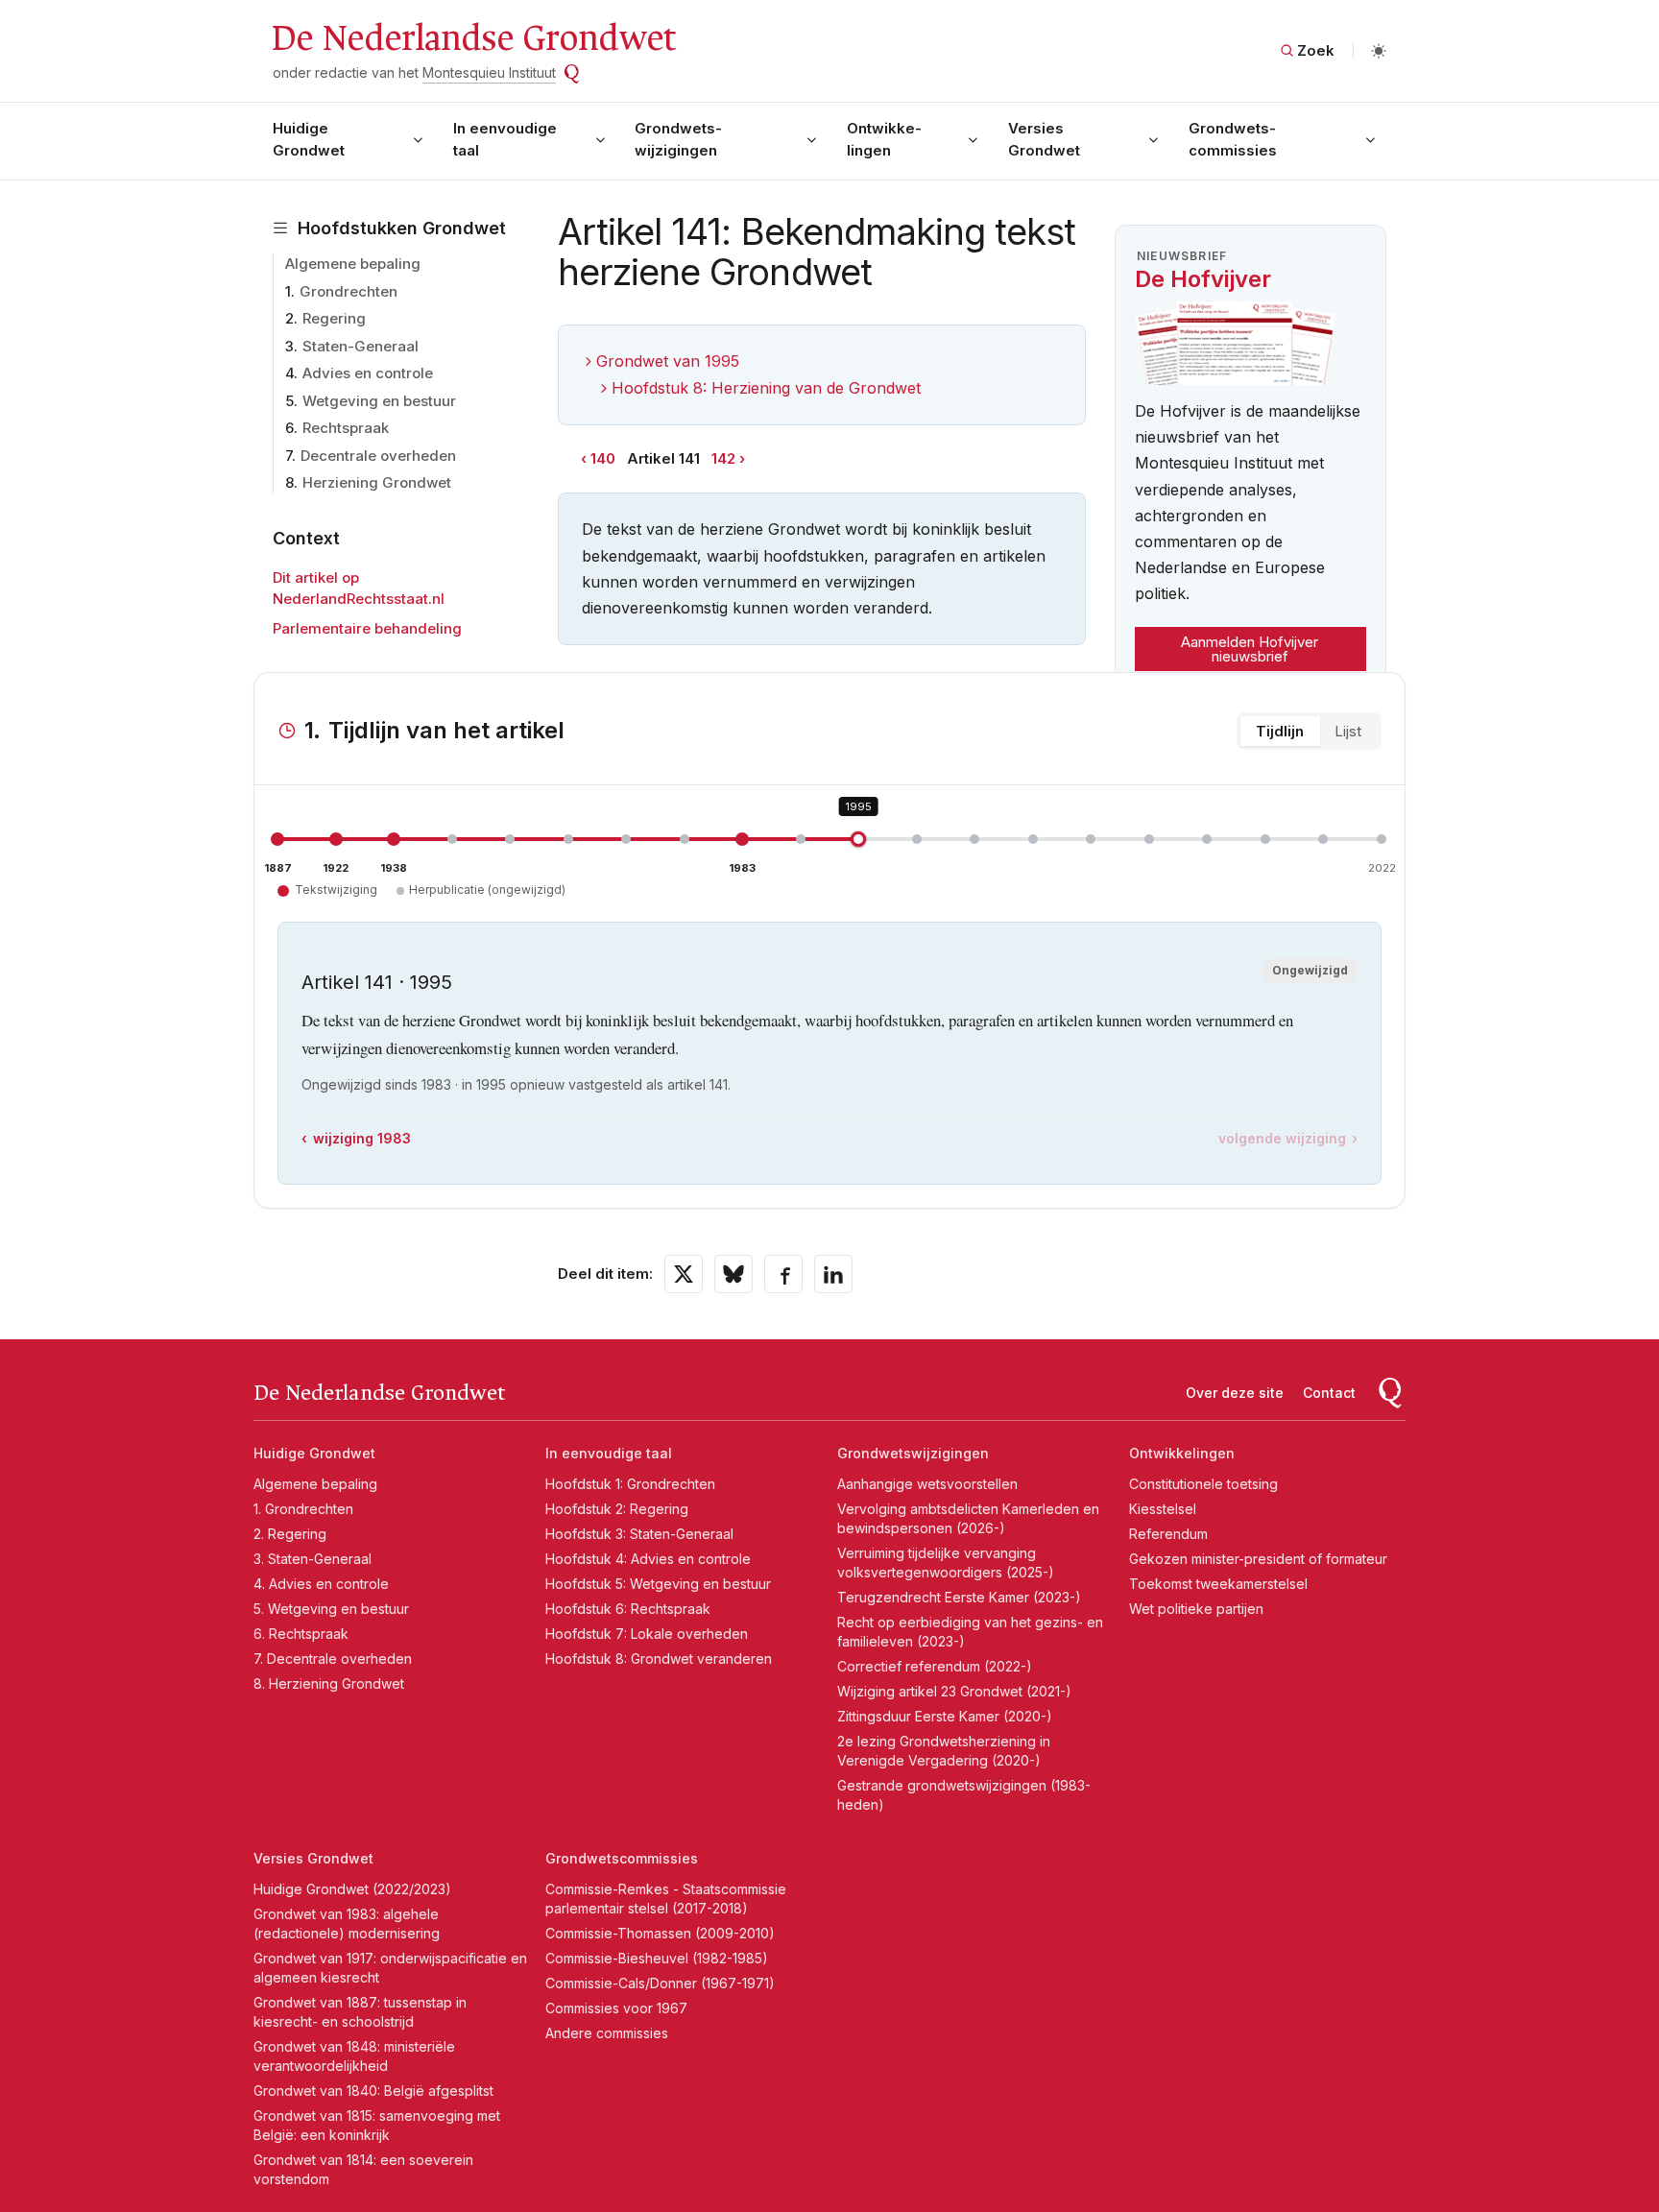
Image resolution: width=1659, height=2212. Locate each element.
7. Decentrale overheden (333, 1659)
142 (723, 458)
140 (603, 458)
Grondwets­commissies (1233, 139)
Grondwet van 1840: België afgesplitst (373, 2091)
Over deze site (1235, 1393)
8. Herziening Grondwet (329, 1683)
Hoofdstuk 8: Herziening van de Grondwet (766, 388)
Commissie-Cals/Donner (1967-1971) (660, 1983)
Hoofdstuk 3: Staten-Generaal (639, 1534)
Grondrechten (349, 291)
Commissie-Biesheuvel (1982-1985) (657, 1958)
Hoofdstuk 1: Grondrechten (630, 1484)
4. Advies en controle (321, 1584)
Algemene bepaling (353, 264)
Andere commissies (607, 2033)
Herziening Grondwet (377, 482)
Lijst (1348, 731)
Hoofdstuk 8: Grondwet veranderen (659, 1659)
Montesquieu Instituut (489, 72)
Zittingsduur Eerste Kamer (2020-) (945, 1716)
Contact (1329, 1393)
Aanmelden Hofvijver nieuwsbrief (1250, 649)
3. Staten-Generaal (313, 1559)
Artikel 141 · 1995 (377, 982)
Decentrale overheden (378, 456)
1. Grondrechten (303, 1509)
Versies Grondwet (1044, 139)
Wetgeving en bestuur (379, 401)
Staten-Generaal (361, 346)
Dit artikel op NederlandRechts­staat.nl (359, 589)
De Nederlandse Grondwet (473, 38)
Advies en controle (368, 373)
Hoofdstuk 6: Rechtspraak (628, 1609)
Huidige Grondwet (309, 139)
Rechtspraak (346, 428)
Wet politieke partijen (1196, 1609)
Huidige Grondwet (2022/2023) (352, 1889)
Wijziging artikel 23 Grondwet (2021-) (954, 1691)
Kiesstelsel (1163, 1509)
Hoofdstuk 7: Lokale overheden (647, 1634)
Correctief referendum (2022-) (935, 1666)
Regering (334, 318)
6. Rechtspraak (301, 1634)
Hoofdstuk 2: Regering (617, 1509)
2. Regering (290, 1534)
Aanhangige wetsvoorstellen (927, 1484)
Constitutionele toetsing (1203, 1484)
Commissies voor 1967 (616, 2008)
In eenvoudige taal (505, 139)
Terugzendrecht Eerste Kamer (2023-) (959, 1597)
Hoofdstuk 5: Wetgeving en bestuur (658, 1584)
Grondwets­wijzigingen (678, 139)
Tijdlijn (1280, 731)
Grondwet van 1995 (668, 361)
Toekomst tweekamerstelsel (1218, 1584)
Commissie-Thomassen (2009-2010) (660, 1933)
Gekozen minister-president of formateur (1258, 1559)
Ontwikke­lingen (884, 139)
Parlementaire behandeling (367, 628)
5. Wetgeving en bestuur (331, 1609)
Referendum (1168, 1534)
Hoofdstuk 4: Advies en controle (648, 1559)
